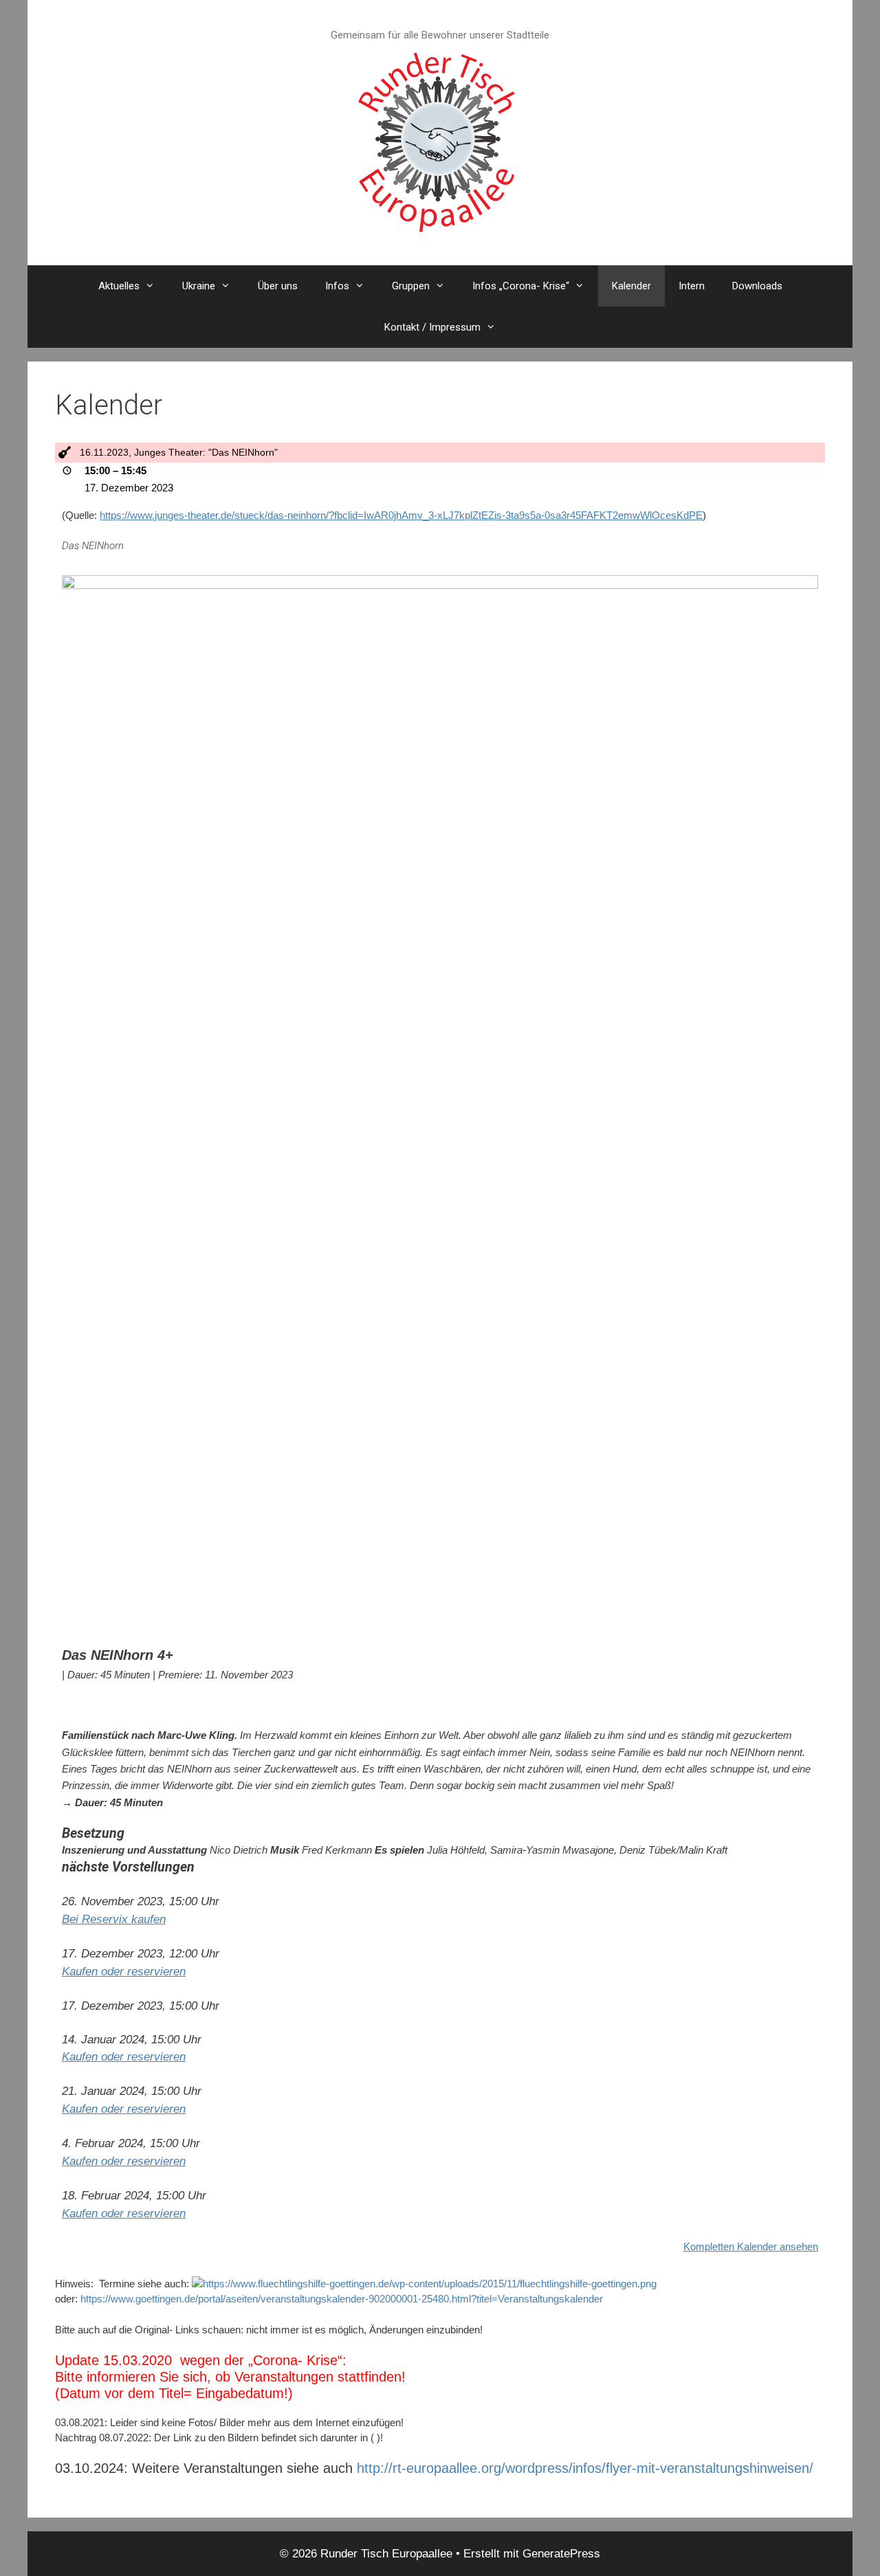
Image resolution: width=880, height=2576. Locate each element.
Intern (692, 286)
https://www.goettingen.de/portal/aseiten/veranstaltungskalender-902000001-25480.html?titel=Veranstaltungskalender (342, 2299)
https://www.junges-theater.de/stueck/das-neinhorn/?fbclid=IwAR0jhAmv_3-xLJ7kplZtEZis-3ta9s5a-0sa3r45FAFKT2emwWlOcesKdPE (401, 515)
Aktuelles (119, 286)
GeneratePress (561, 2554)
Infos (337, 286)
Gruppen (411, 286)
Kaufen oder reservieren (124, 1971)
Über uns (278, 286)
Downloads (757, 286)
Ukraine (199, 286)
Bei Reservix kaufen (114, 1919)
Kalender (631, 286)
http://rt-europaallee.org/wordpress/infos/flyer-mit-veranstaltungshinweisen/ (585, 2468)
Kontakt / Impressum (432, 327)
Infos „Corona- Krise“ (521, 286)
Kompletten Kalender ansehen (751, 2246)
